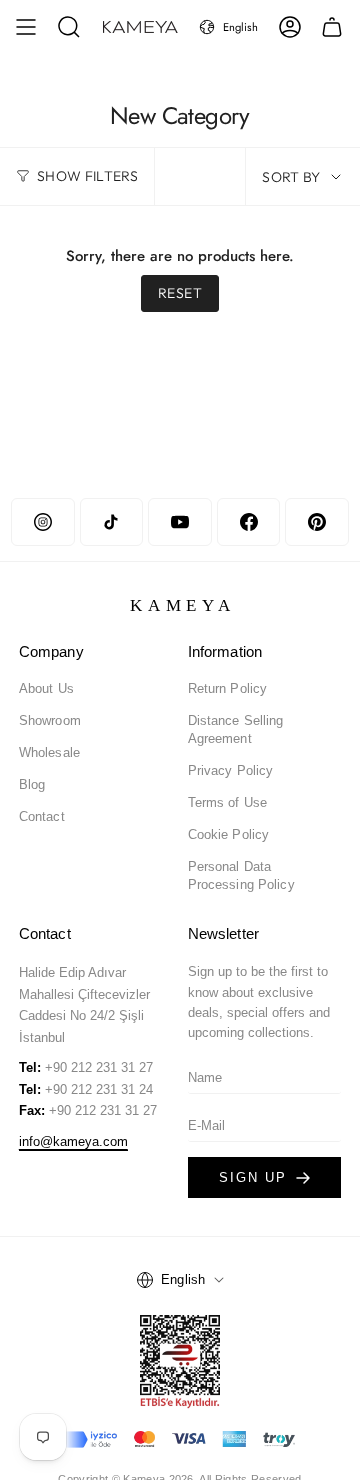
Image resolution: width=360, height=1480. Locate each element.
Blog (32, 784)
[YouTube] (179, 522)
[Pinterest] (316, 522)
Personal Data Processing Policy (241, 875)
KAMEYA (183, 605)
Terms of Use (228, 802)
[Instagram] (42, 522)
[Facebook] (248, 522)
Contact (42, 816)
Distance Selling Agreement (236, 729)
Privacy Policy (231, 770)
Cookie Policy (229, 834)
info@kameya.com (73, 1141)
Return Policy (228, 688)
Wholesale (49, 752)
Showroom (50, 720)
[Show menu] (26, 27)
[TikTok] (111, 522)
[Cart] (332, 27)
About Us (46, 688)
